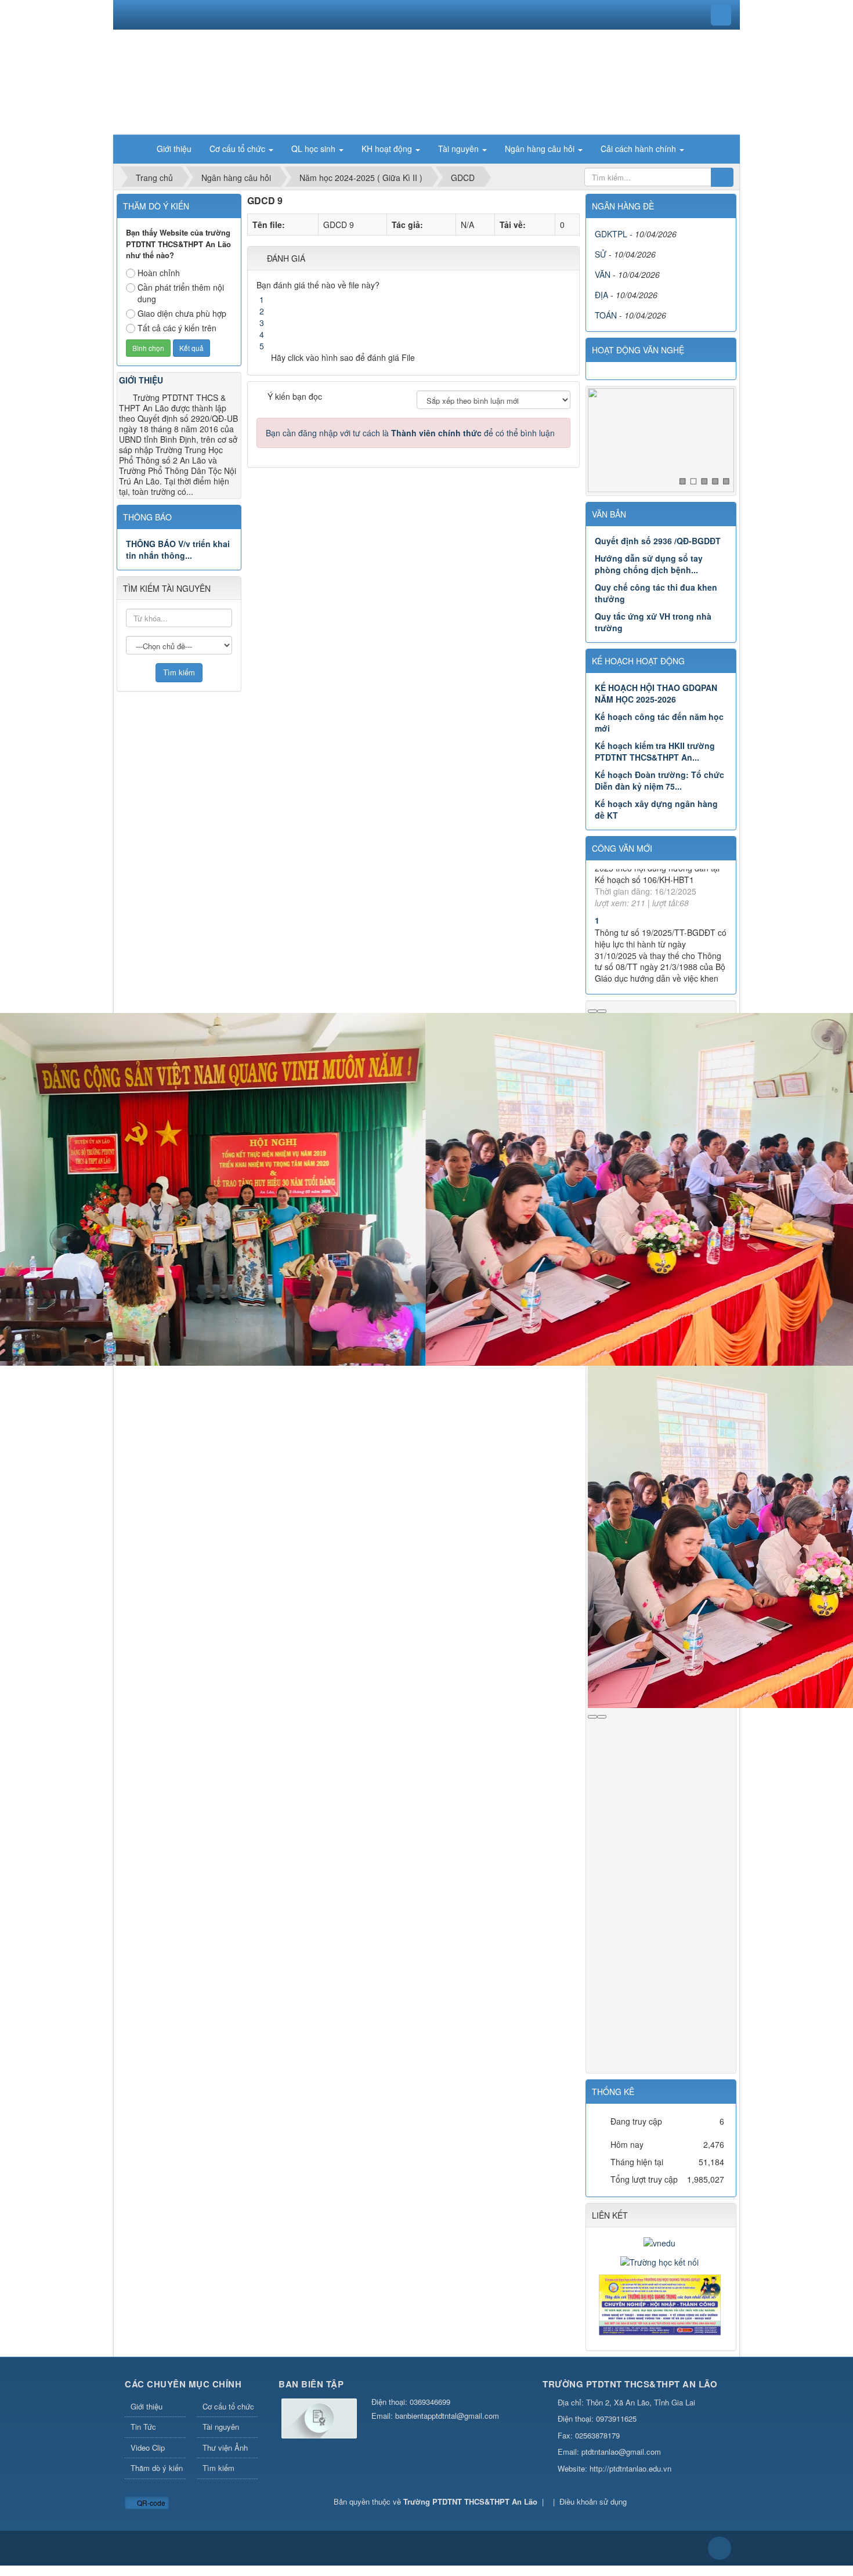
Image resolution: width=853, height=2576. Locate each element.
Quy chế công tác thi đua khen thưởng (656, 593)
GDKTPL (611, 234)
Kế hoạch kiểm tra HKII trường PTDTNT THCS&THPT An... (655, 751)
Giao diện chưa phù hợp (182, 313)
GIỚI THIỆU (141, 380)
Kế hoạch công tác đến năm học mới (659, 722)
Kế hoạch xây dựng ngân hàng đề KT (656, 809)
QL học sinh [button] (315, 149)
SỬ (601, 254)
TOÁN (606, 315)
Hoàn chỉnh (159, 273)
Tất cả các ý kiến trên (177, 328)
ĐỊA (601, 295)
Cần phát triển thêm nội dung (181, 293)
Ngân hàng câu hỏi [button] (541, 149)
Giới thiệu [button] (174, 149)
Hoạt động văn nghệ (638, 350)
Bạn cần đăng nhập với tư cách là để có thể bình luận (410, 433)
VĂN (603, 274)
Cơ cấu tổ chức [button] (238, 149)
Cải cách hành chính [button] (639, 149)
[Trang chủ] (133, 149)
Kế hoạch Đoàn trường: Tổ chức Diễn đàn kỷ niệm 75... (659, 780)
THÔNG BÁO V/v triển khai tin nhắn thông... (178, 549)
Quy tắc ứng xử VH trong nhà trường (653, 622)
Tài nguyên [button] (460, 149)
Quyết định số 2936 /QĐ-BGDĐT (658, 541)
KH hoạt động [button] (388, 149)
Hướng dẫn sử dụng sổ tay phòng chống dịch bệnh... (649, 564)
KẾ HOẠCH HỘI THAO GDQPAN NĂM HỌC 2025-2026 (656, 693)
